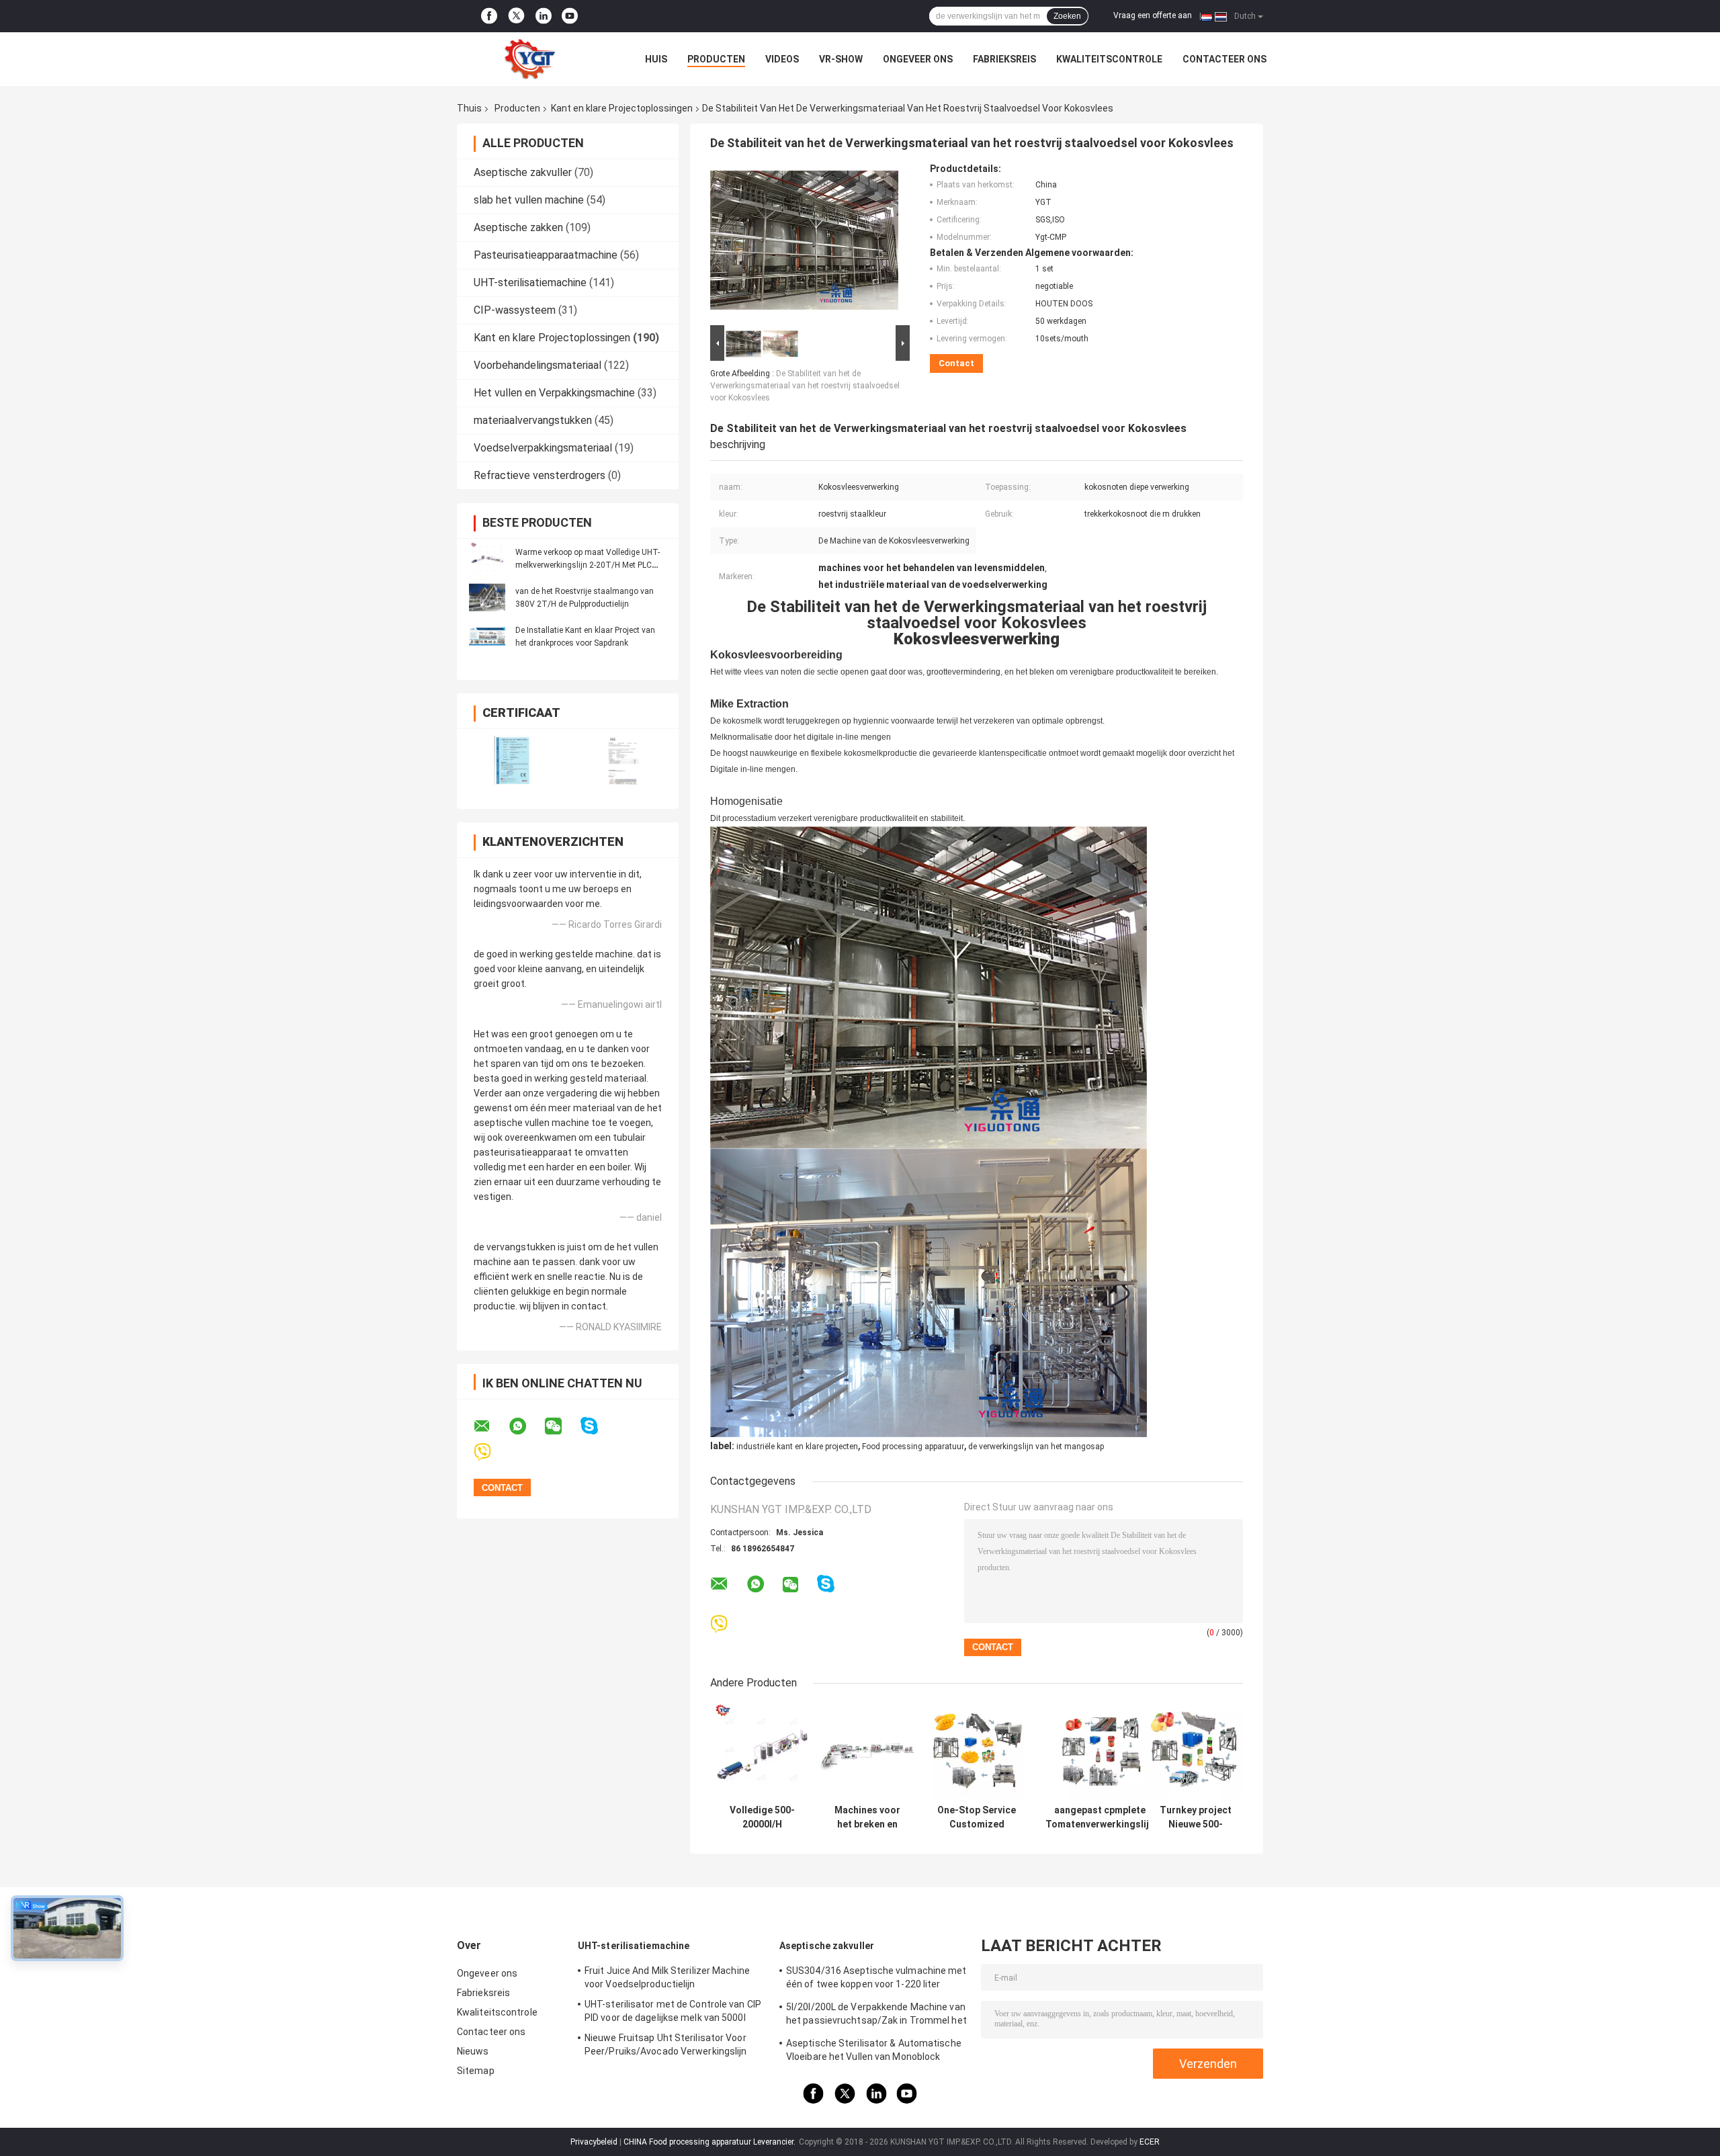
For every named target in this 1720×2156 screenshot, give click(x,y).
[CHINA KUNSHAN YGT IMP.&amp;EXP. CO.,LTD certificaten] (512, 760)
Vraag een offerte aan (1153, 15)
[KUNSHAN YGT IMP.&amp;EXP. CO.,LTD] (531, 59)
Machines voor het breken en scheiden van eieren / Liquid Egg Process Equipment (867, 1817)
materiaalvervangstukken (533, 420)
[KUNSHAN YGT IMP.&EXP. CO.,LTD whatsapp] (526, 1426)
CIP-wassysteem (515, 310)
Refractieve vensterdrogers (540, 475)
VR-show (841, 59)
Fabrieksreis (1004, 59)
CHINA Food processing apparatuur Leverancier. (711, 2142)
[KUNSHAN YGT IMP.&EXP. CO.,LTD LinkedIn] (544, 16)
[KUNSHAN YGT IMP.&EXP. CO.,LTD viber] (491, 1452)
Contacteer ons (1224, 59)
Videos (782, 59)
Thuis (469, 108)
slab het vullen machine (529, 200)
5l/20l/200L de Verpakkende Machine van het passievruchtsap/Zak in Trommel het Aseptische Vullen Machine (876, 2016)
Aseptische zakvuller (523, 172)
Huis (656, 59)
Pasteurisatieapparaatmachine (546, 255)
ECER (1150, 2142)
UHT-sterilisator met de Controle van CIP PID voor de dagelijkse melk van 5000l (673, 2011)
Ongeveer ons (918, 59)
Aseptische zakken (518, 227)
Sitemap (476, 2071)
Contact (956, 363)
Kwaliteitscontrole (1109, 59)
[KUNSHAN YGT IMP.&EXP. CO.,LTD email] (490, 1426)
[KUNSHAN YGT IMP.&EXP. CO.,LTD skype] (598, 1426)
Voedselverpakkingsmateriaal (543, 448)
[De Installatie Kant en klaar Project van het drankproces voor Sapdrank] (487, 636)
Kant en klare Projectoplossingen (622, 108)
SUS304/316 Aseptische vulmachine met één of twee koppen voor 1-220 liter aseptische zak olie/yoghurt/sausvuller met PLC (876, 1979)
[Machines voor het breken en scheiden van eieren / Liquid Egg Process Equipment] (867, 1751)
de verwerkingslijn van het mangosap (1036, 1447)
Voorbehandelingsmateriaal (537, 365)
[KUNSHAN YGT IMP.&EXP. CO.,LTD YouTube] (570, 16)
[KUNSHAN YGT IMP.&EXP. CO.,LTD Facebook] (489, 16)
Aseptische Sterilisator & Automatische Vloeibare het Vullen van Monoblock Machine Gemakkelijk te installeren (874, 2052)
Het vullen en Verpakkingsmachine (554, 393)
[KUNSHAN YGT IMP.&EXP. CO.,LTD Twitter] (516, 16)
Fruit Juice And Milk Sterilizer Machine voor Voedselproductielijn (667, 1977)
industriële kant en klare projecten (797, 1447)
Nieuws (473, 2051)
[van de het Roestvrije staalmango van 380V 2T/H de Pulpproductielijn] (487, 597)
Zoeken (1067, 16)
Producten (716, 59)
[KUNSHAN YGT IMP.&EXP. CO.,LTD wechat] (562, 1426)
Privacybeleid (594, 2142)
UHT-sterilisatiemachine (530, 283)
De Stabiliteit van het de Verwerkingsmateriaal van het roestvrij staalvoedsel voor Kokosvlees (805, 386)
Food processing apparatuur (913, 1447)
